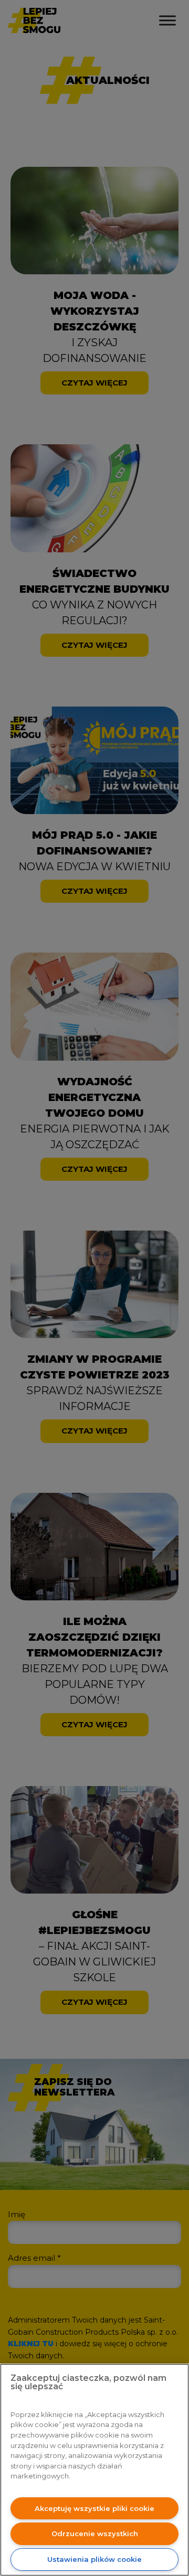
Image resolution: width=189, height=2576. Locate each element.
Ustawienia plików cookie (94, 2559)
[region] (94, 2470)
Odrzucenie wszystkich (95, 2534)
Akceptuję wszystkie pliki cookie (94, 2508)
